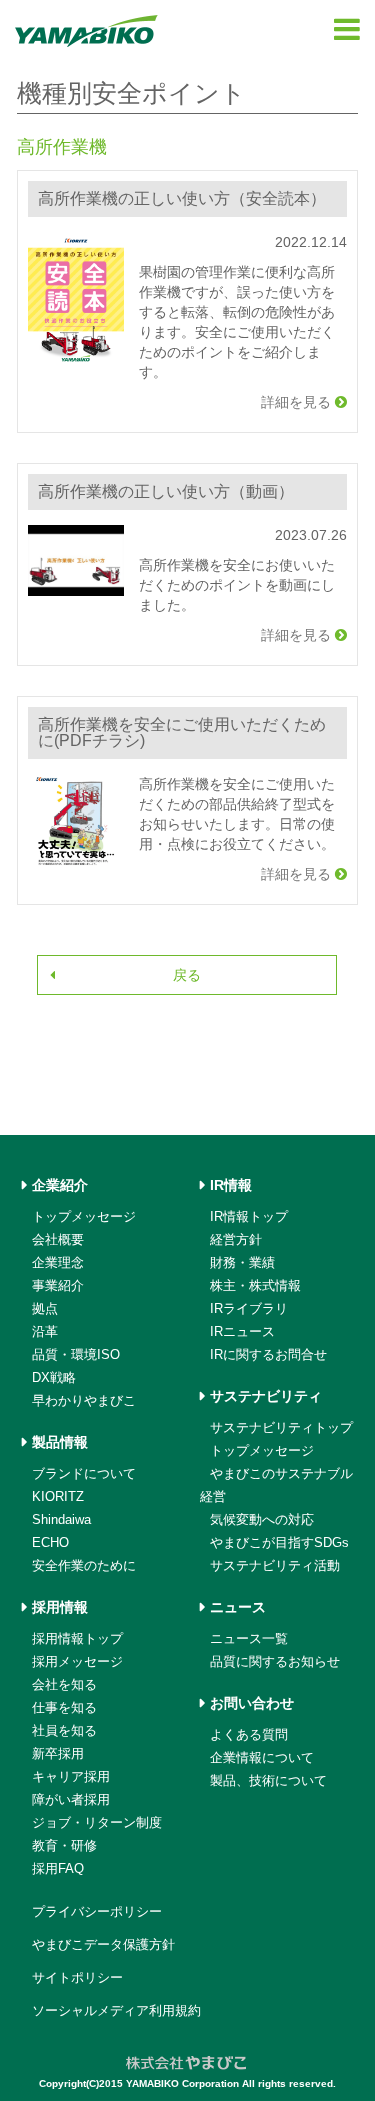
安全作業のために (84, 1565)
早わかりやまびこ (84, 1400)
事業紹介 (58, 1285)
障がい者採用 (71, 1799)
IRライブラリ (249, 1308)
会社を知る (64, 1684)
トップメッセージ (84, 1216)
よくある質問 (249, 1734)
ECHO (50, 1542)
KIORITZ (58, 1496)
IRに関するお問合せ (268, 1354)
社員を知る (64, 1730)
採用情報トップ (77, 1638)
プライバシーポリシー (97, 1911)
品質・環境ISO (76, 1354)
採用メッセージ (77, 1661)
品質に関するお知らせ (275, 1661)
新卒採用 (58, 1753)
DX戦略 (54, 1377)
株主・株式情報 (255, 1285)
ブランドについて (84, 1473)
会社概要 (58, 1239)
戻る (187, 975)
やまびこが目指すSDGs (279, 1542)
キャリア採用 (71, 1776)
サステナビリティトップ (281, 1427)
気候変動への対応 (262, 1519)
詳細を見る (298, 402)
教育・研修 (64, 1845)
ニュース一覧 (249, 1638)
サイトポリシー (77, 1977)
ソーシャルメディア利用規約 (116, 2010)
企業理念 (58, 1262)
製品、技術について (268, 1780)
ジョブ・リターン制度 (97, 1822)
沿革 (45, 1331)
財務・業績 (242, 1262)
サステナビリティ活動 (275, 1565)
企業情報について (262, 1757)
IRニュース (242, 1331)
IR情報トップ (249, 1216)
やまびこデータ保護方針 (103, 1944)
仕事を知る (64, 1707)
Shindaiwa (61, 1519)
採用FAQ (58, 1868)
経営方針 (236, 1239)
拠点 (45, 1308)
